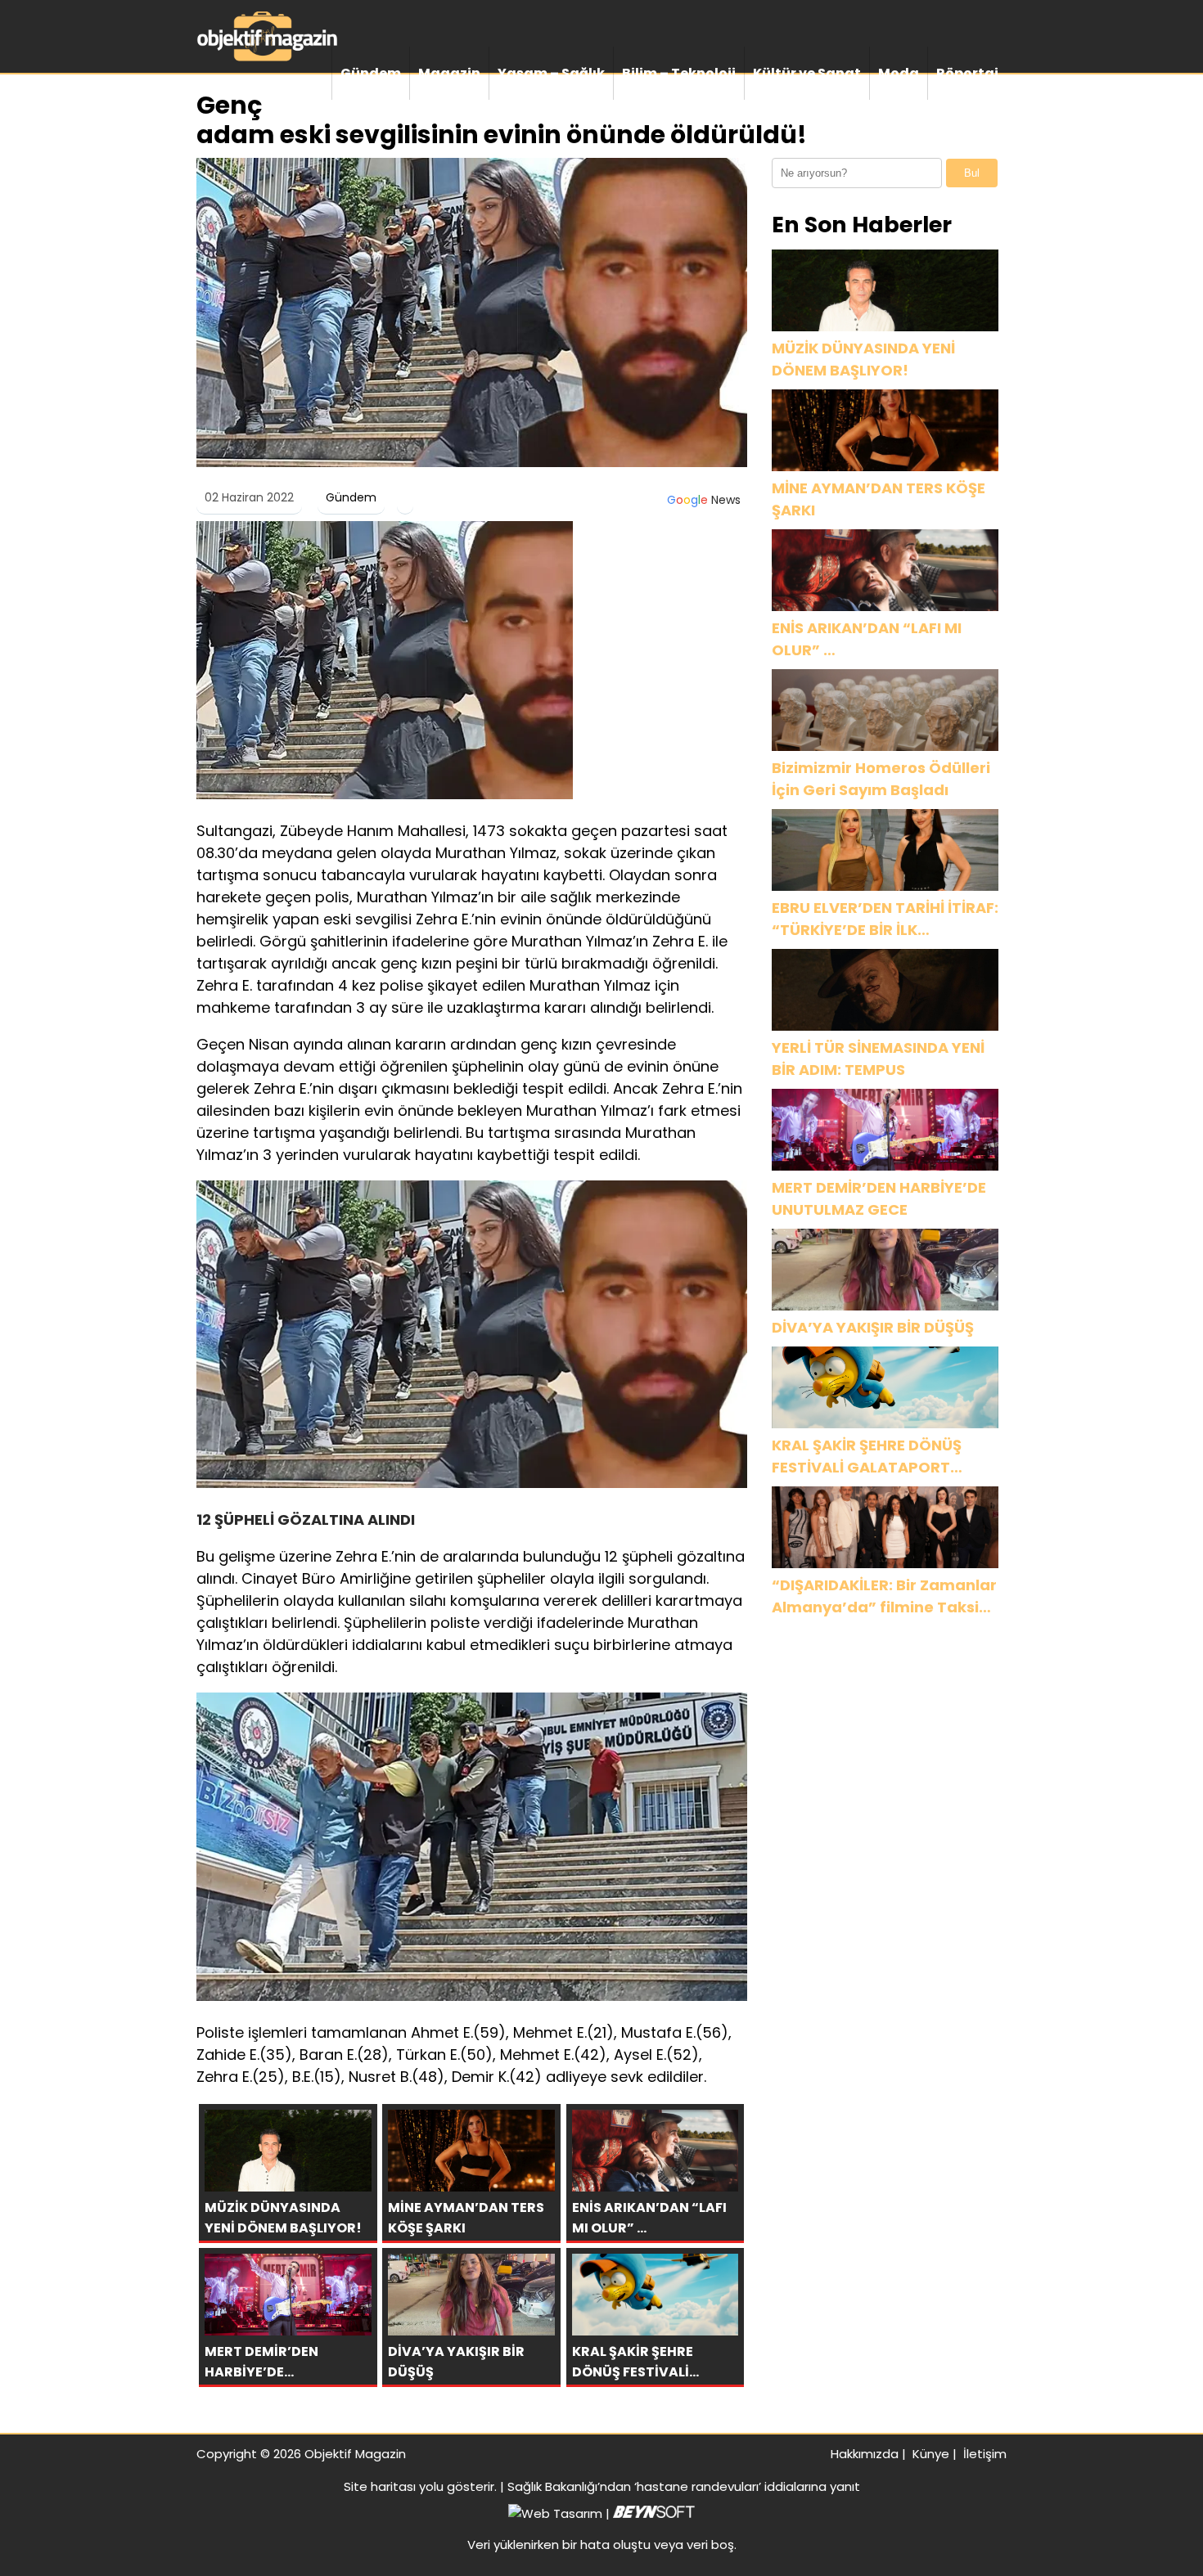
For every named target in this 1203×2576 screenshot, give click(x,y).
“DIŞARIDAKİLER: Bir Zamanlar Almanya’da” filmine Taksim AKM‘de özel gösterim (884, 1596)
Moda (899, 73)
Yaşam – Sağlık (551, 73)
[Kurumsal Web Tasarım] (654, 2513)
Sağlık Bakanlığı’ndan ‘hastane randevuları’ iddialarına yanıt (684, 2486)
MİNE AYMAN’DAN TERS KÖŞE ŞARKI (879, 499)
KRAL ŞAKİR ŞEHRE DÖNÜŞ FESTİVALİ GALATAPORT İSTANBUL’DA (867, 1457)
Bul (972, 173)
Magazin (449, 73)
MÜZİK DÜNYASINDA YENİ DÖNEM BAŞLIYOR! (863, 359)
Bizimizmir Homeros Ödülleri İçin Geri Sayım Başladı (881, 779)
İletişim (985, 2454)
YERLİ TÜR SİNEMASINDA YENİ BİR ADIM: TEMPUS (878, 1059)
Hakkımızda (865, 2454)
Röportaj (967, 73)
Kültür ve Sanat (807, 73)
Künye (931, 2454)
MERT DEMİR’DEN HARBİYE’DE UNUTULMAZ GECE (879, 1198)
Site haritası (380, 2486)
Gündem (371, 73)
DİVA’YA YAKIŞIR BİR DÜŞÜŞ (873, 1327)
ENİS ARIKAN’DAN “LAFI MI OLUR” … (867, 639)
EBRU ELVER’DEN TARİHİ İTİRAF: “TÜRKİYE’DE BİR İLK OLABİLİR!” (885, 919)
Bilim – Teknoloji (679, 73)
